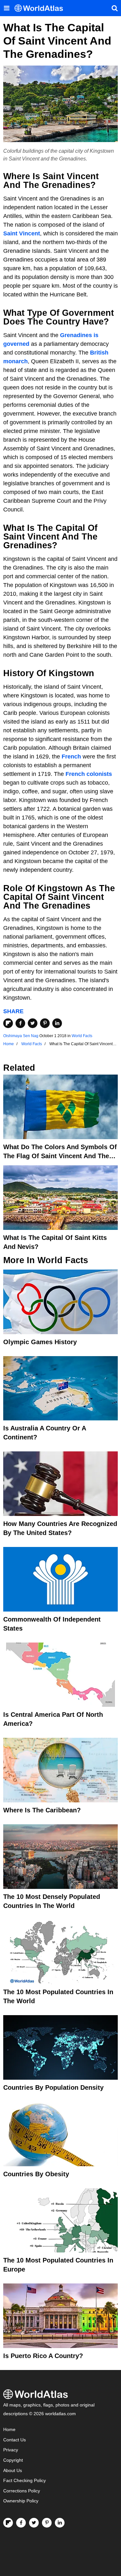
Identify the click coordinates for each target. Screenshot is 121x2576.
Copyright (13, 2460)
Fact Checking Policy (25, 2481)
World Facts (82, 1036)
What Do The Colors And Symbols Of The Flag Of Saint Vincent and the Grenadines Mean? (60, 1156)
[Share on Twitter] (33, 1023)
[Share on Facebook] (20, 1023)
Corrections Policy (22, 2491)
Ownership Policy (21, 2501)
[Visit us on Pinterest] (47, 2523)
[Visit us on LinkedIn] (60, 2523)
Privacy (11, 2450)
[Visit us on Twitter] (34, 2523)
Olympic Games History (40, 1342)
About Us (13, 2471)
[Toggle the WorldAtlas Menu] (6, 8)
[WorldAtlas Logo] (41, 8)
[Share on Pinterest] (45, 1023)
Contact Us (15, 2440)
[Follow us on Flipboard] (8, 2523)
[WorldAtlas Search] (115, 8)
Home (9, 2430)
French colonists (89, 774)
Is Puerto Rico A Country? (43, 2356)
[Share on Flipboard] (8, 1023)
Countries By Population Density (53, 2087)
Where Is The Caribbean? (42, 1810)
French (71, 757)
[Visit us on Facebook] (21, 2523)
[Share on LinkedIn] (57, 1023)
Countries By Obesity (36, 2174)
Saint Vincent (22, 233)
